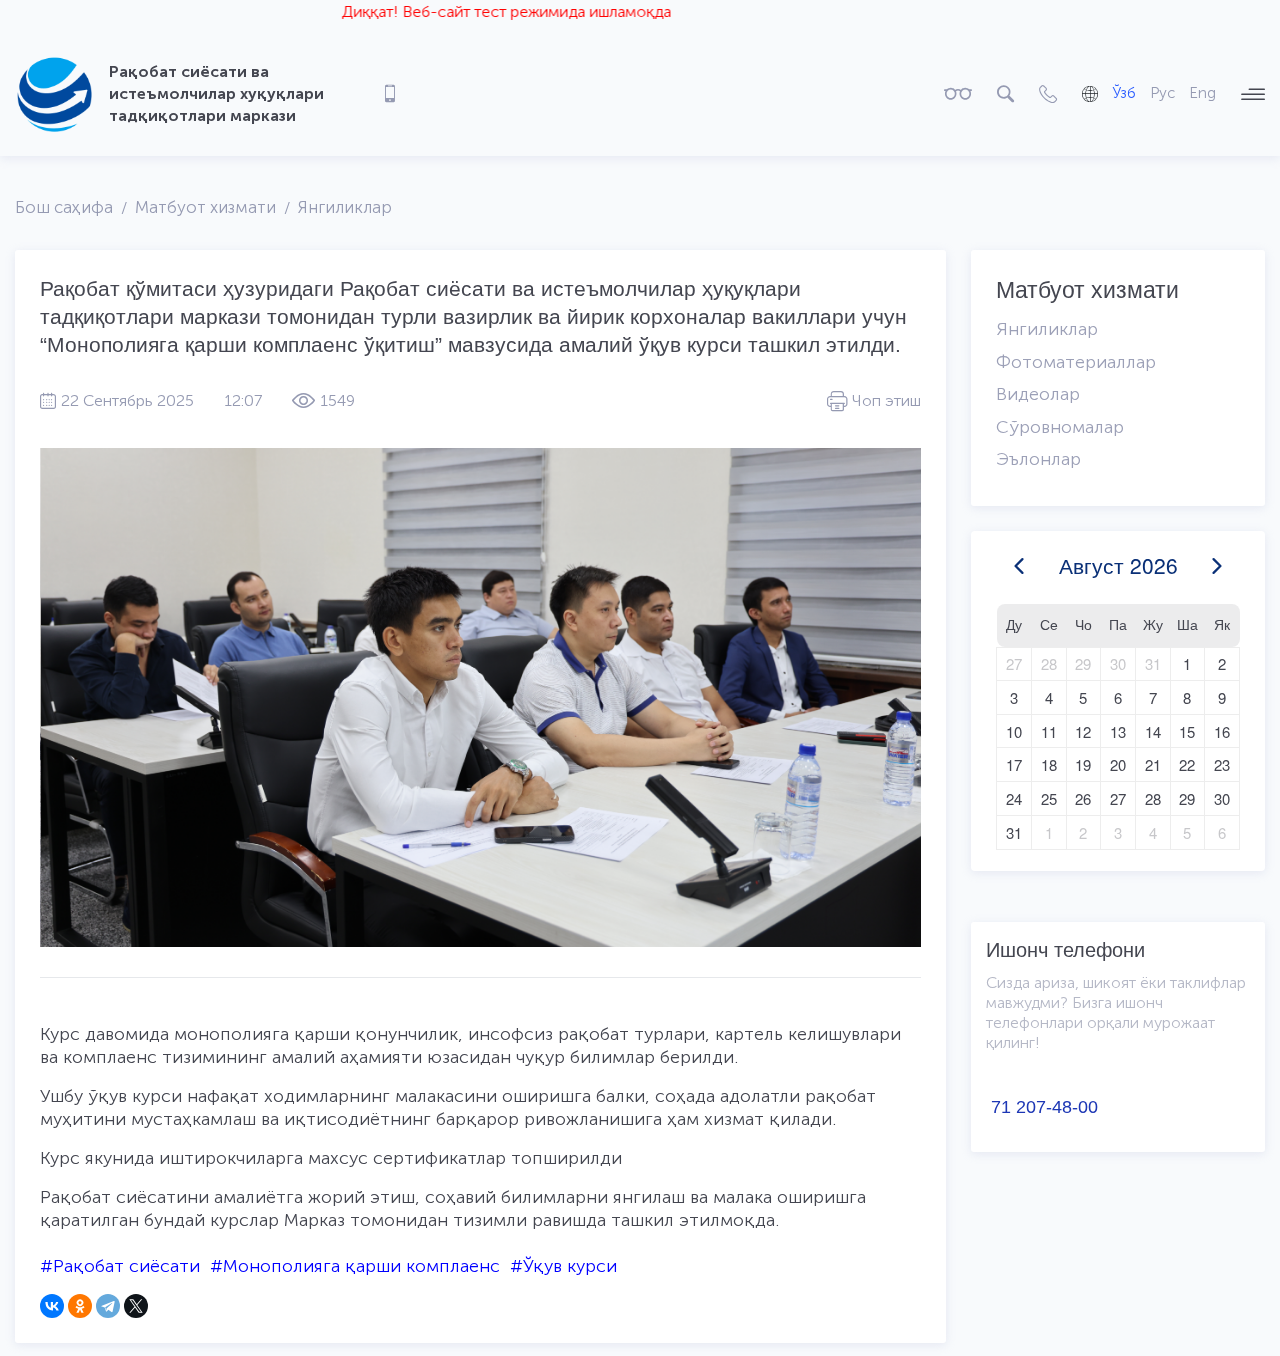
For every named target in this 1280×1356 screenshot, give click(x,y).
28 (1049, 663)
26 (1083, 798)
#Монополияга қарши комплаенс (355, 1266)
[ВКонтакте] (52, 1306)
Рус (1162, 93)
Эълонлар (1038, 459)
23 (1222, 764)
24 (1014, 798)
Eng (1202, 93)
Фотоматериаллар (1076, 362)
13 (1118, 731)
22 (1187, 764)
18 (1049, 764)
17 (1014, 764)
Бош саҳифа (64, 207)
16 (1222, 731)
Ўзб (1124, 93)
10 (1014, 731)
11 (1049, 731)
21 (1153, 764)
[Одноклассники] (80, 1306)
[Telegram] (108, 1306)
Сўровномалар (1060, 427)
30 (1118, 663)
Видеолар (1038, 394)
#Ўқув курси (563, 1266)
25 (1049, 798)
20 (1118, 764)
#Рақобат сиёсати (120, 1266)
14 (1153, 731)
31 (1153, 663)
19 (1083, 764)
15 (1187, 731)
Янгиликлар (345, 207)
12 (1083, 731)
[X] (136, 1306)
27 (1014, 663)
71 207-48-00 (1044, 1107)
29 (1083, 663)
